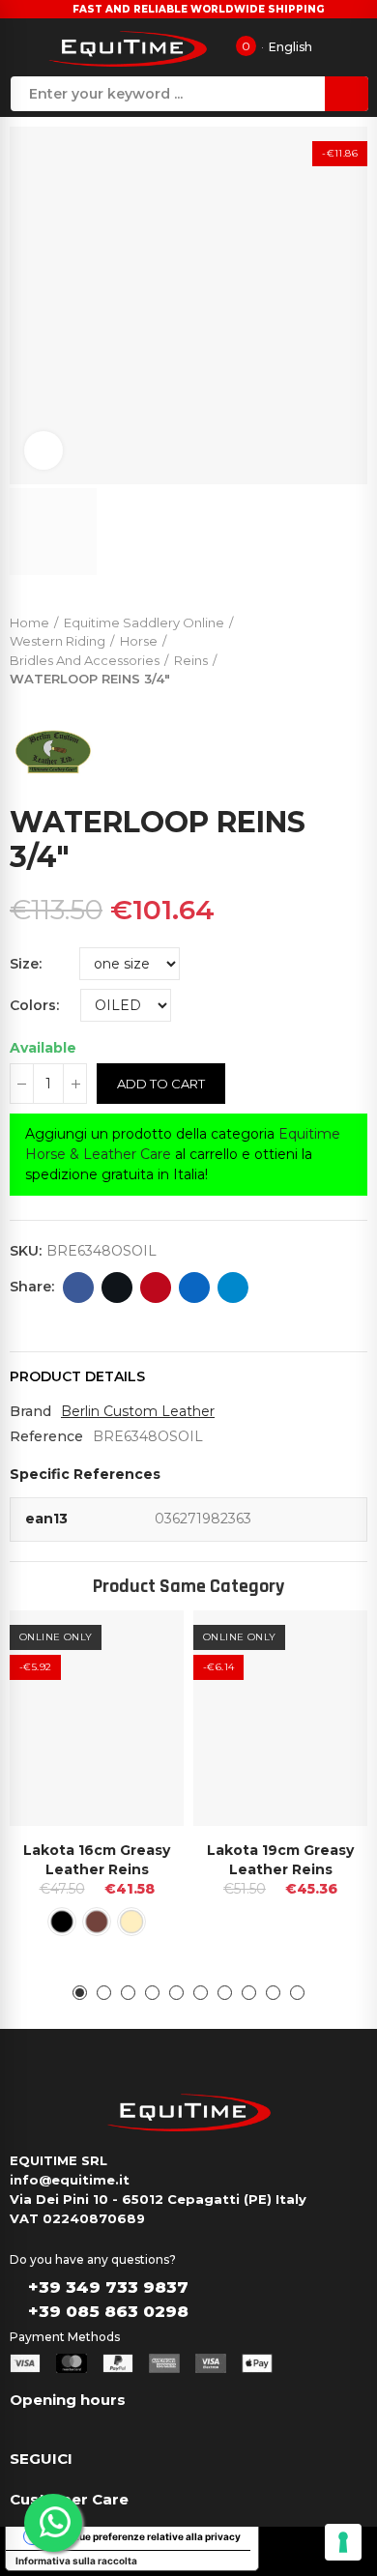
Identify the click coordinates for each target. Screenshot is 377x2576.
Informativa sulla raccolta (76, 2561)
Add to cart (161, 1084)
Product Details (77, 1376)
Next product (353, 647)
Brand (30, 1411)
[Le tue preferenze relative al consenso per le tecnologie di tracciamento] (343, 2542)
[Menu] (23, 47)
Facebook (78, 1288)
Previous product (304, 647)
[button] (80, 1993)
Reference (46, 1436)
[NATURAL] (131, 1922)
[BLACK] (62, 1922)
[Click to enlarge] (43, 450)
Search (347, 94)
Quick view (135, 1644)
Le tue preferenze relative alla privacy (151, 2536)
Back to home (329, 647)
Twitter (117, 1288)
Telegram (233, 1288)
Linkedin (194, 1288)
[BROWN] (97, 1922)
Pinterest (156, 1288)
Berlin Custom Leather (138, 1411)
